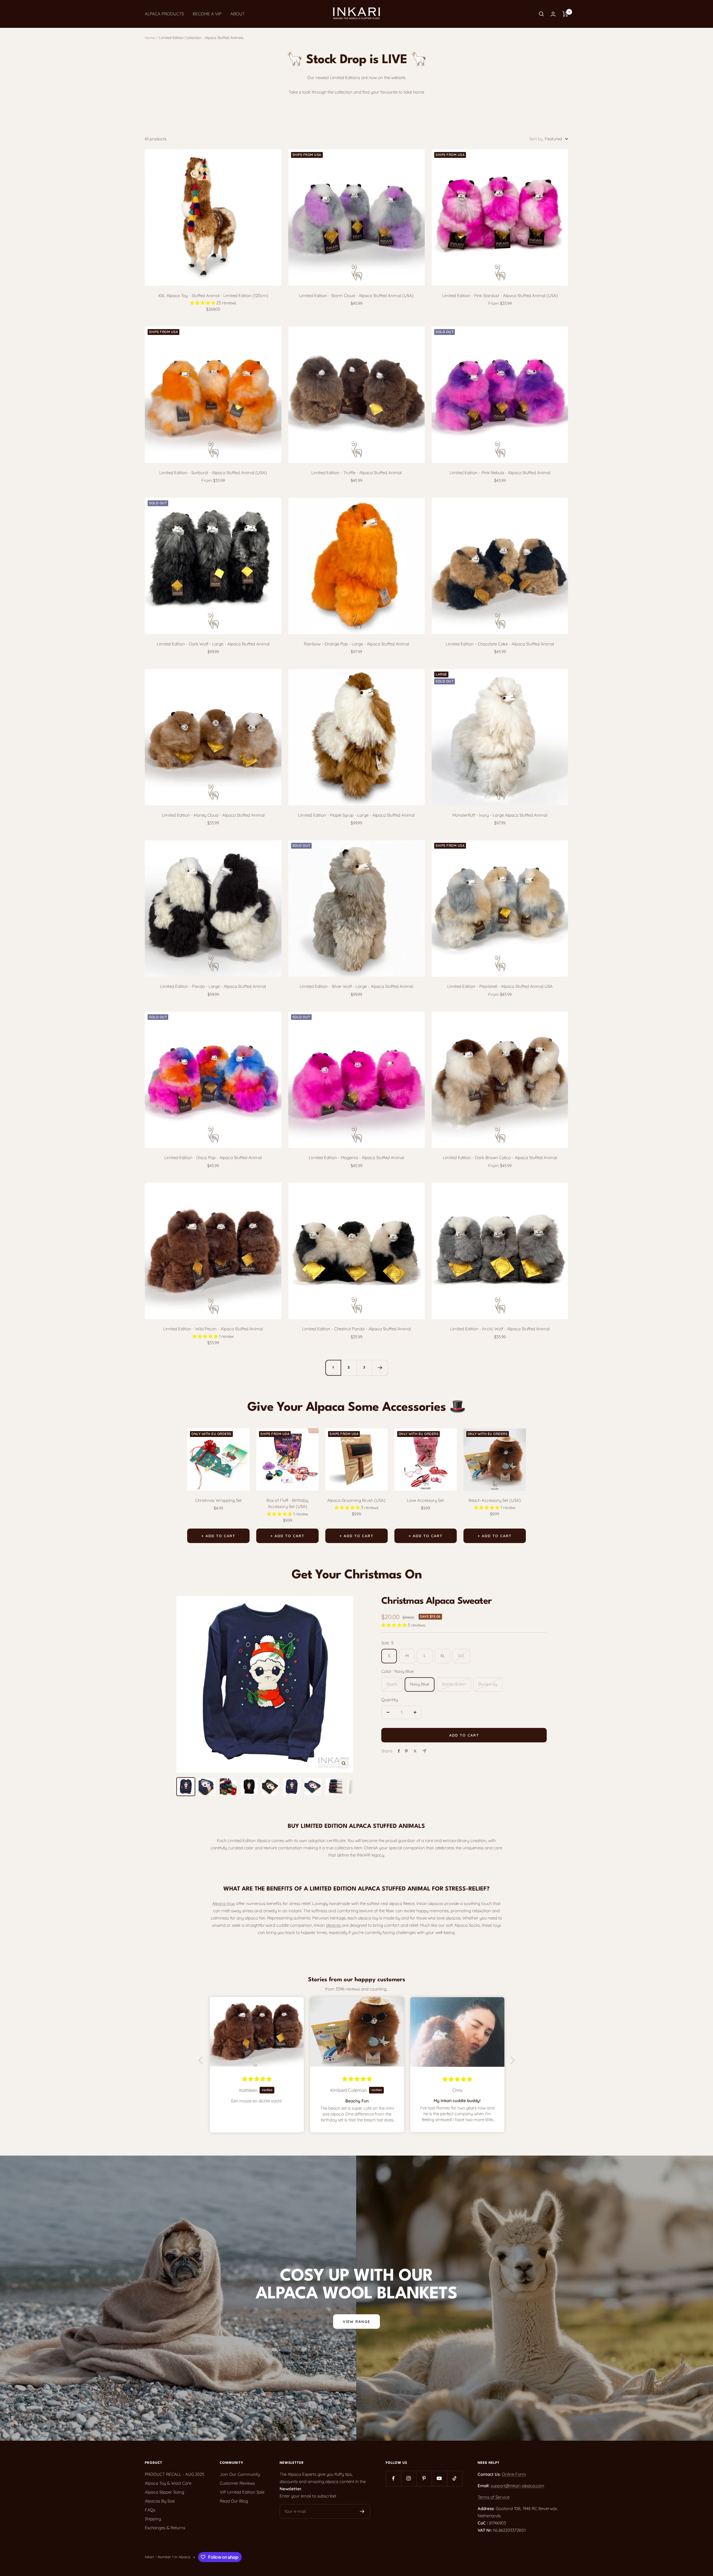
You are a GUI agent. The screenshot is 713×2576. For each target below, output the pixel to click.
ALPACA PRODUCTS (164, 14)
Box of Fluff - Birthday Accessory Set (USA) (287, 1504)
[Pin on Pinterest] (406, 1751)
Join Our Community (240, 2474)
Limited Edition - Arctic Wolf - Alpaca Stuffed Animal (500, 1329)
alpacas (334, 1925)
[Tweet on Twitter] (415, 1751)
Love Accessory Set (425, 1500)
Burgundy (488, 1684)
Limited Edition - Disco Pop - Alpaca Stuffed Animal (213, 1158)
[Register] (362, 2511)
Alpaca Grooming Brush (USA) (356, 1500)
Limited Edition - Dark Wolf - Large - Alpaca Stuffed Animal (213, 644)
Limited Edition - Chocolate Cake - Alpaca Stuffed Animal (500, 644)
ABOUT (238, 14)
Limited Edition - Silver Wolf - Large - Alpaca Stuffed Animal (356, 986)
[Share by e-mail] (424, 1751)
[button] (202, 2060)
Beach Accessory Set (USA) (495, 1500)
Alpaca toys (224, 1903)
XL (443, 1656)
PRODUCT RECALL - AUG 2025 (174, 2474)
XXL (462, 1656)
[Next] (380, 1368)
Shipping (153, 2519)
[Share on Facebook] (399, 1751)
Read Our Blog (234, 2501)
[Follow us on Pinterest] (424, 2478)
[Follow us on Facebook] (393, 2478)
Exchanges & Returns (165, 2528)
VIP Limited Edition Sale (242, 2492)
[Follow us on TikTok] (455, 2478)
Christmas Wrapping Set (218, 1500)
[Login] (553, 14)
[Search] (541, 14)
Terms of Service (494, 2497)
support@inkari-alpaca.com (517, 2486)
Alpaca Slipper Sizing (164, 2492)
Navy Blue (420, 1684)
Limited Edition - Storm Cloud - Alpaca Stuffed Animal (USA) (356, 296)
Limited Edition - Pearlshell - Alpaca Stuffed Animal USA (500, 986)
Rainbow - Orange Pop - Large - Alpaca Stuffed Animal (356, 644)
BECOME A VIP (207, 14)
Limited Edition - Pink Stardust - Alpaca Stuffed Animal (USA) (500, 296)
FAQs (150, 2510)
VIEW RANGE (356, 2322)
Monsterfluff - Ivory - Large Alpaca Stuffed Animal (500, 815)
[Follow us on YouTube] (439, 2478)
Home (150, 38)
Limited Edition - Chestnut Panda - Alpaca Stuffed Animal (356, 1329)
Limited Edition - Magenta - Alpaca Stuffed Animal (356, 1158)
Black (392, 1684)
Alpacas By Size (160, 2501)
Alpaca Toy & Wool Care (168, 2483)
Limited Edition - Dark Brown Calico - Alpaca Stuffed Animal (500, 1158)
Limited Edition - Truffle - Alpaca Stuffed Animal (356, 473)
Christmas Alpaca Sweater (436, 1601)
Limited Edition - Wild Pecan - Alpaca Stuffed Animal (213, 1329)
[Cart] (565, 14)
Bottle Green (454, 1684)
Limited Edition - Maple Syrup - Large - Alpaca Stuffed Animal (356, 815)
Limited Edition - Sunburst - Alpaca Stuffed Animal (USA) (213, 473)
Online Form (514, 2474)
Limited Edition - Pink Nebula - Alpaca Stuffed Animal (500, 473)
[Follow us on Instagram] (409, 2478)
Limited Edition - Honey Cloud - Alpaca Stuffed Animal (213, 815)
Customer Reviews (237, 2483)
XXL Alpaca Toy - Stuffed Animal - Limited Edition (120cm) (213, 296)
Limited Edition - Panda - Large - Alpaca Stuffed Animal (213, 986)
